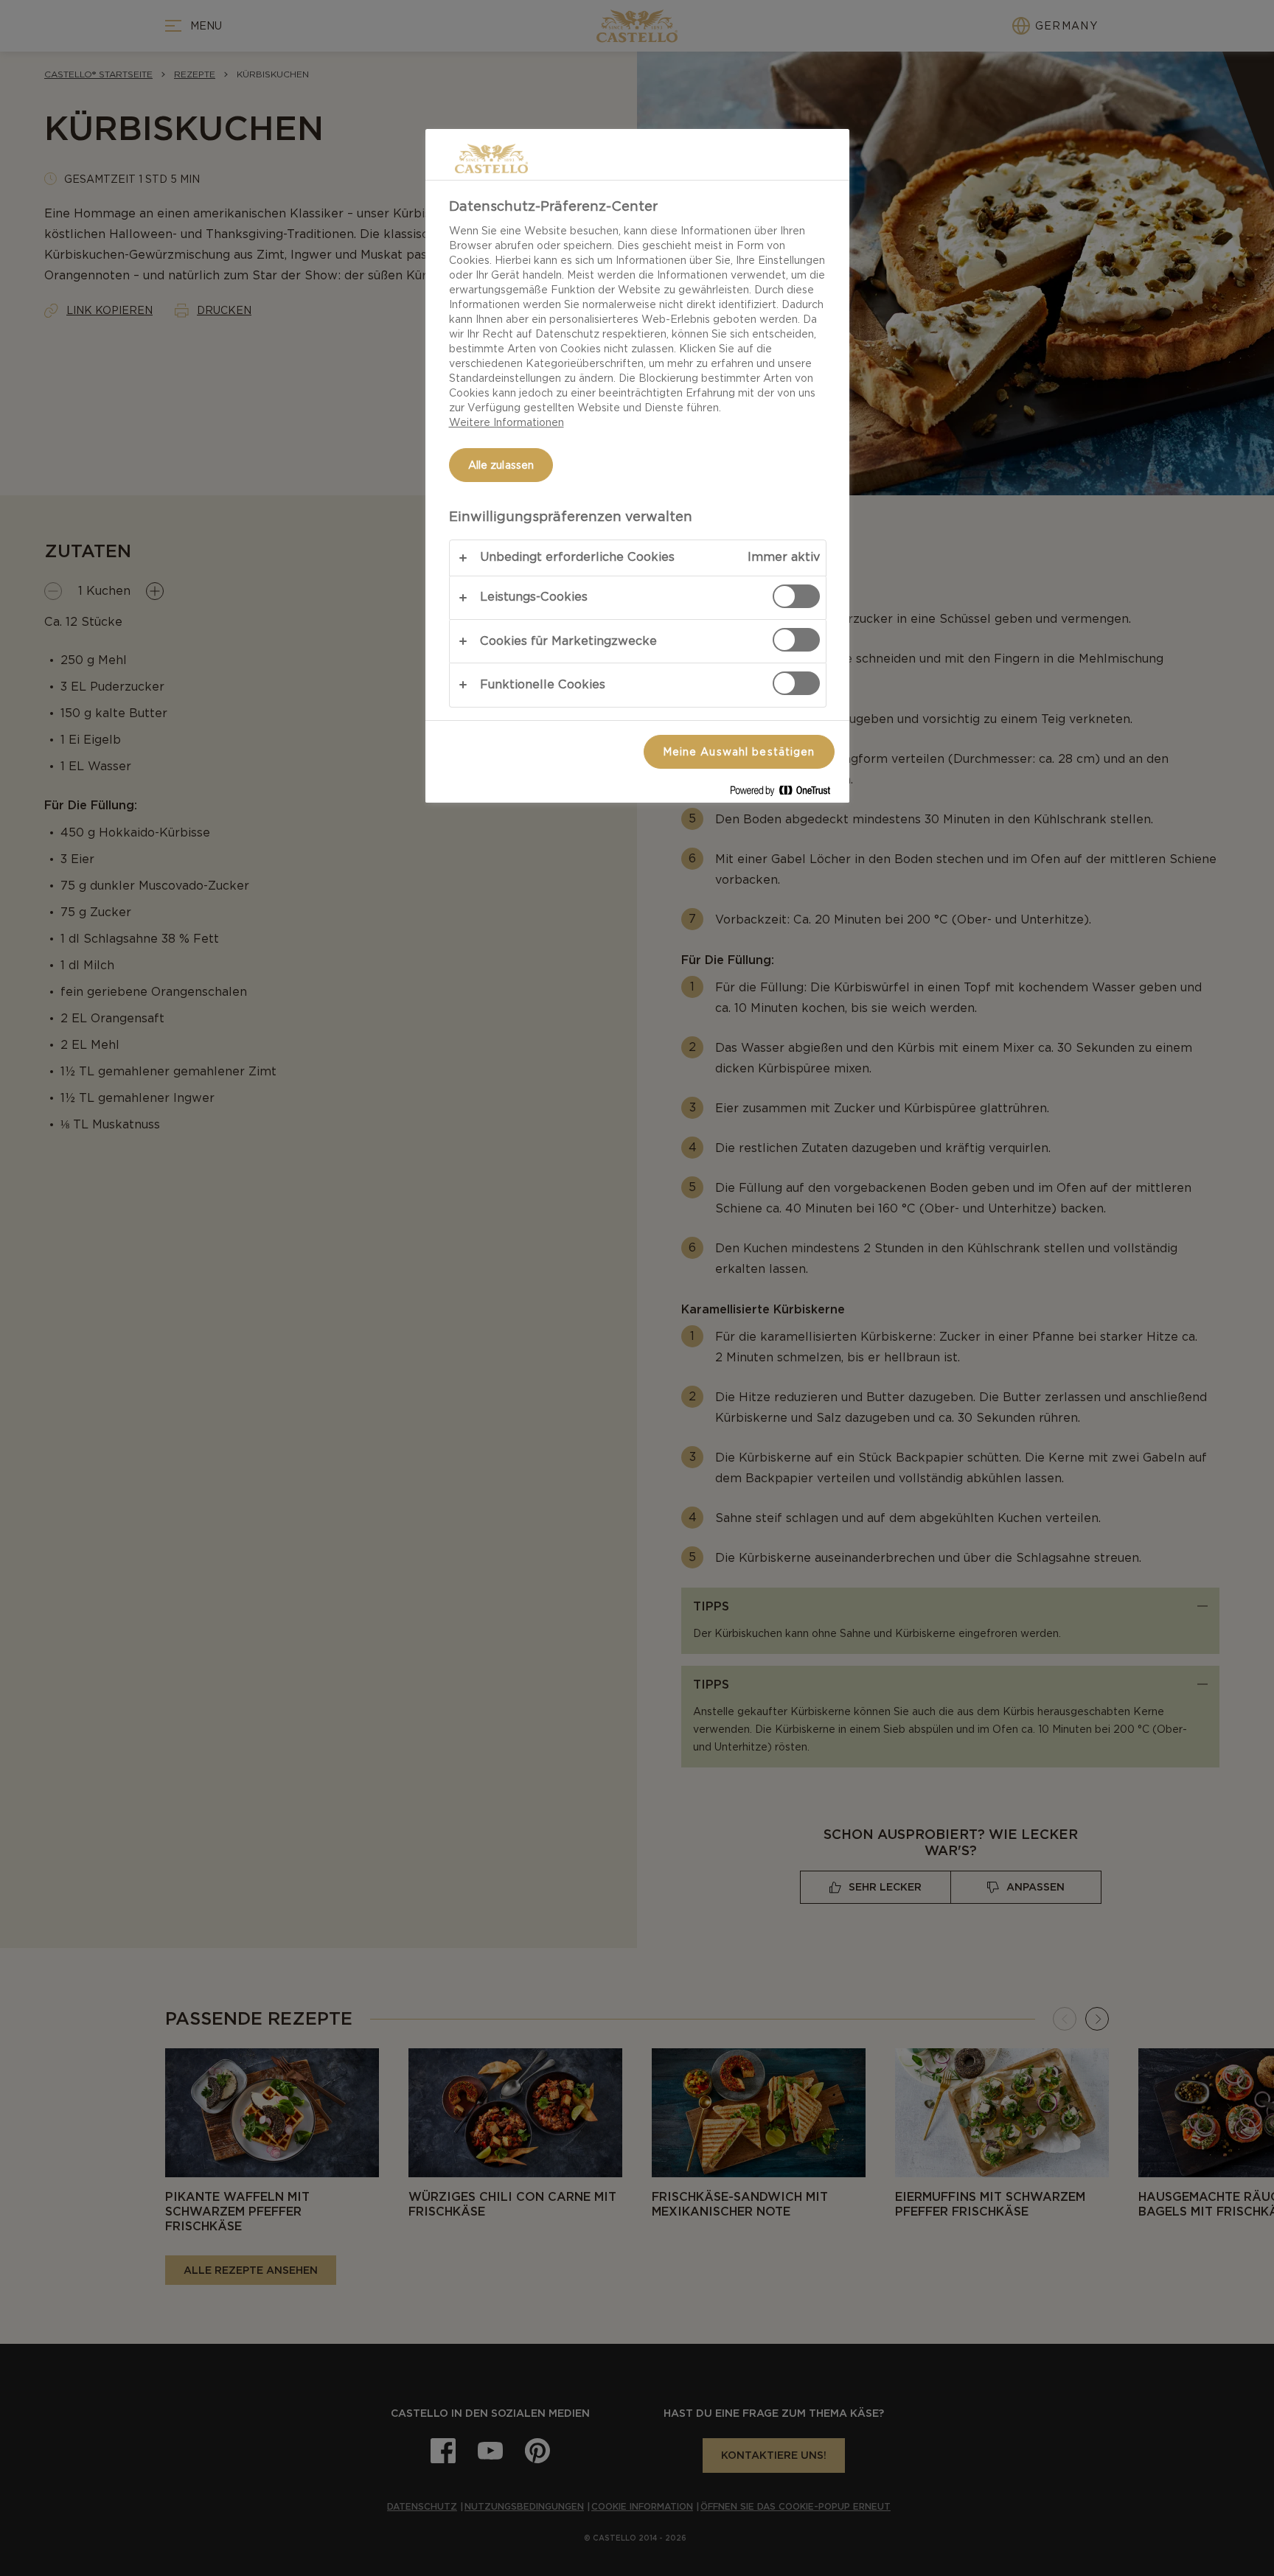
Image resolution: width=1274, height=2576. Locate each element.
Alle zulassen (501, 465)
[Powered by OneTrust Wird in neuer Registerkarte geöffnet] (786, 793)
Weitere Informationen (507, 422)
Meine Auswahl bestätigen (739, 752)
